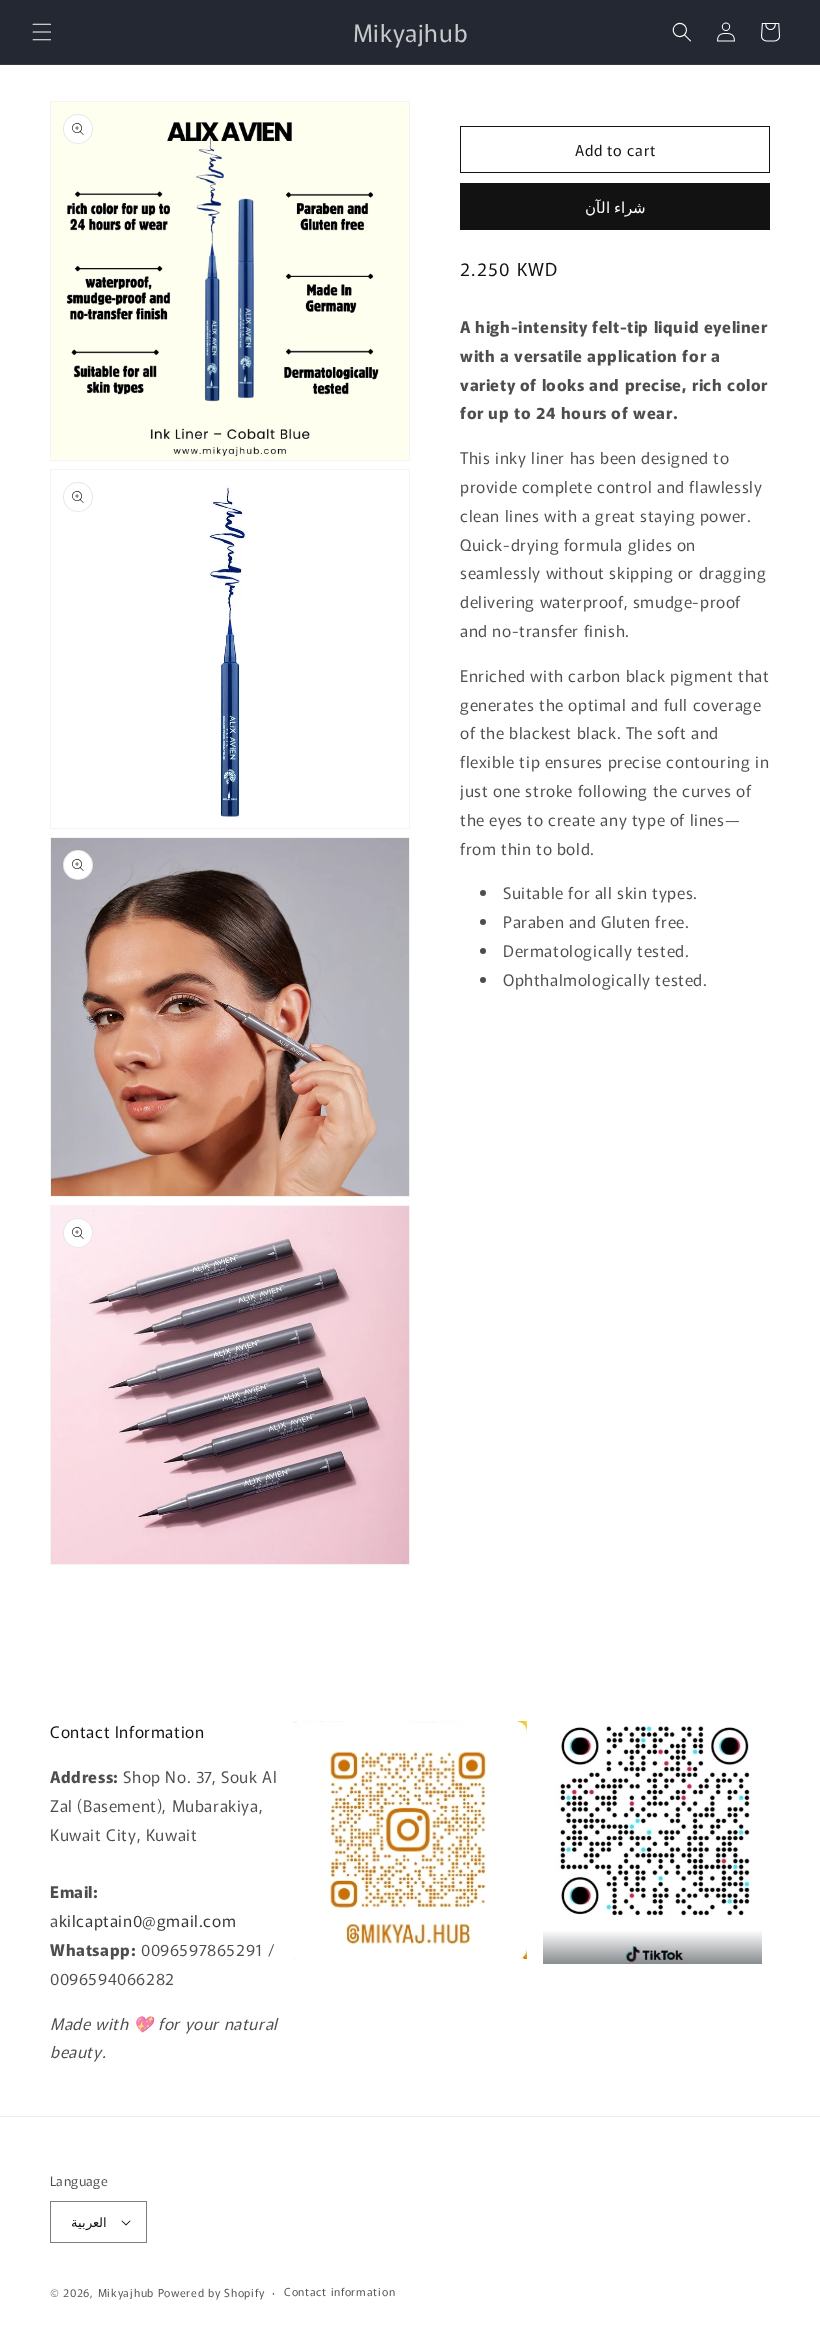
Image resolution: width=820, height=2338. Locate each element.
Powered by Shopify (211, 2292)
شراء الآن (615, 206)
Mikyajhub (126, 2292)
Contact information (339, 2291)
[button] (42, 32)
